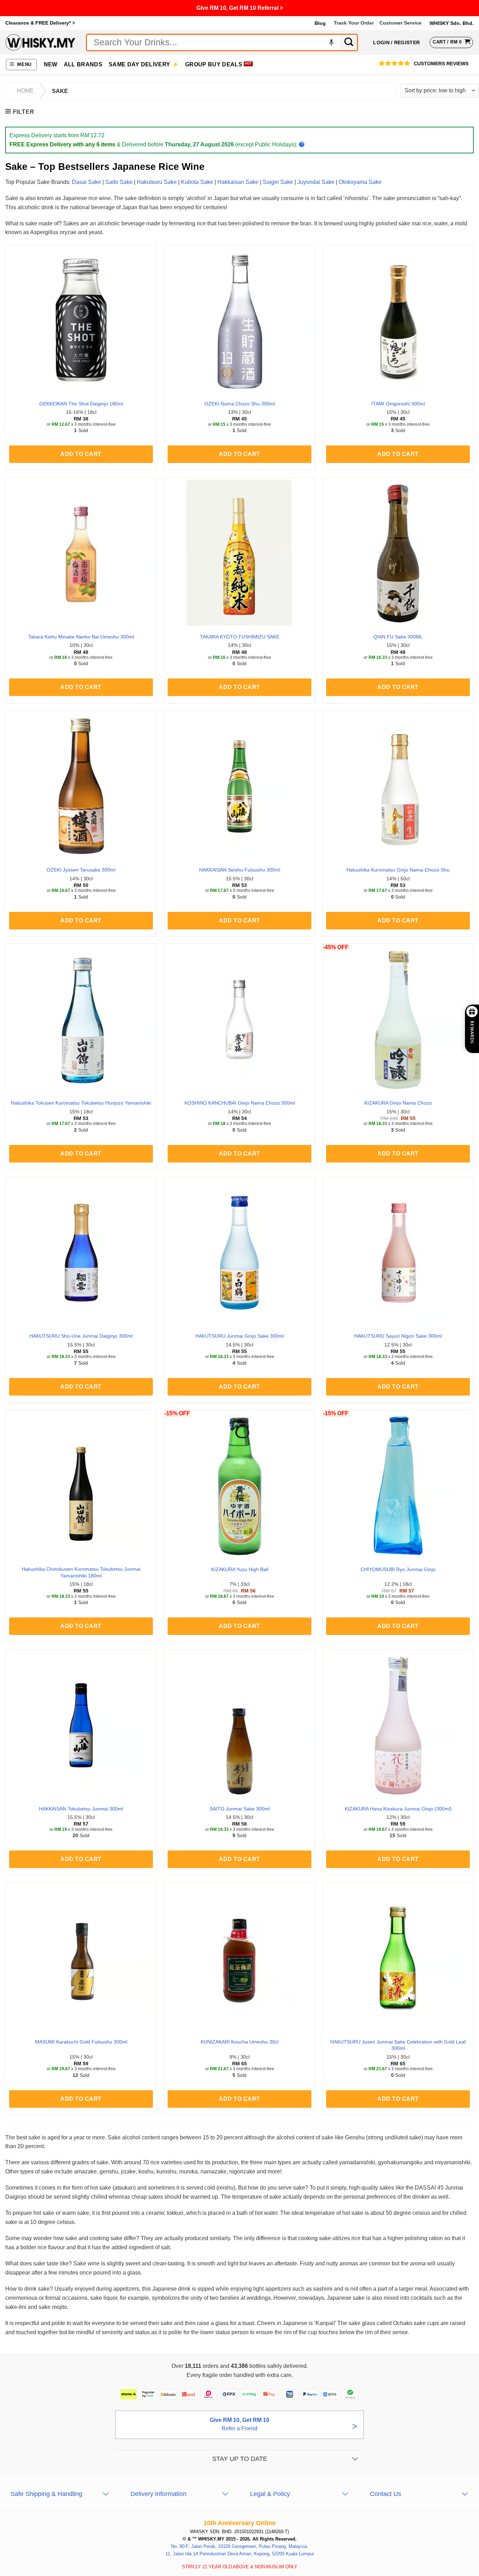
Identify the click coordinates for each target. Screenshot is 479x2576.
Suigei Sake (278, 182)
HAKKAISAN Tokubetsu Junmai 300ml (81, 1809)
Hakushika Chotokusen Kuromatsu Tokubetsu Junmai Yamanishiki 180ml (81, 1572)
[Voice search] (331, 42)
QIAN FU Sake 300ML (398, 637)
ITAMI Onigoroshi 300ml (398, 404)
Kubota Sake (197, 182)
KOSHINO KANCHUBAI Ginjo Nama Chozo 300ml (240, 1103)
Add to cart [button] (81, 454)
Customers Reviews (441, 64)
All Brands (83, 64)
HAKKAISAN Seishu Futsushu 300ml (240, 870)
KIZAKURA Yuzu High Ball (240, 1569)
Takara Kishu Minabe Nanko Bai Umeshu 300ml (81, 637)
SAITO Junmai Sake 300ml (240, 1809)
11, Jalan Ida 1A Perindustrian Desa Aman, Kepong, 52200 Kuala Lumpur (240, 2554)
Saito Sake (119, 182)
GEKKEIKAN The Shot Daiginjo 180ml (81, 404)
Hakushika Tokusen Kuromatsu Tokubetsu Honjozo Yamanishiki (81, 1103)
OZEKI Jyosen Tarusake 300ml (81, 870)
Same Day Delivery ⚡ (144, 64)
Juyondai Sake (316, 182)
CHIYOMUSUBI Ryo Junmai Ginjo (398, 1569)
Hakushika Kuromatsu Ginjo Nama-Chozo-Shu (398, 870)
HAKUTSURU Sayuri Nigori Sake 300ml (398, 1336)
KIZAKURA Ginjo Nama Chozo (398, 1103)
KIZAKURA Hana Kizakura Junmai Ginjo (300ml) (398, 1809)
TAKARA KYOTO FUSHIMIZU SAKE (240, 637)
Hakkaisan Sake (238, 182)
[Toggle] (355, 2459)
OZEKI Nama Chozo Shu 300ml (240, 404)
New (51, 64)
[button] (22, 65)
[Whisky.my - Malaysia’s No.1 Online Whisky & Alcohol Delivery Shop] (40, 42)
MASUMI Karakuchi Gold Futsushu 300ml (81, 2042)
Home (25, 91)
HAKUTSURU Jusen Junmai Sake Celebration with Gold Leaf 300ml (398, 2045)
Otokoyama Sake (360, 182)
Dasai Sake (86, 182)
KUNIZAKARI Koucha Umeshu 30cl (239, 2042)
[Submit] (349, 42)
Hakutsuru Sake (157, 182)
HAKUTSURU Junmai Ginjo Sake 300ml (239, 1336)
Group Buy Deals (214, 64)
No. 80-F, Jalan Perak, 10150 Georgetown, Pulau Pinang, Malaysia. (240, 2546)
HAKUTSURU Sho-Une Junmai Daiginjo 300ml (81, 1336)
